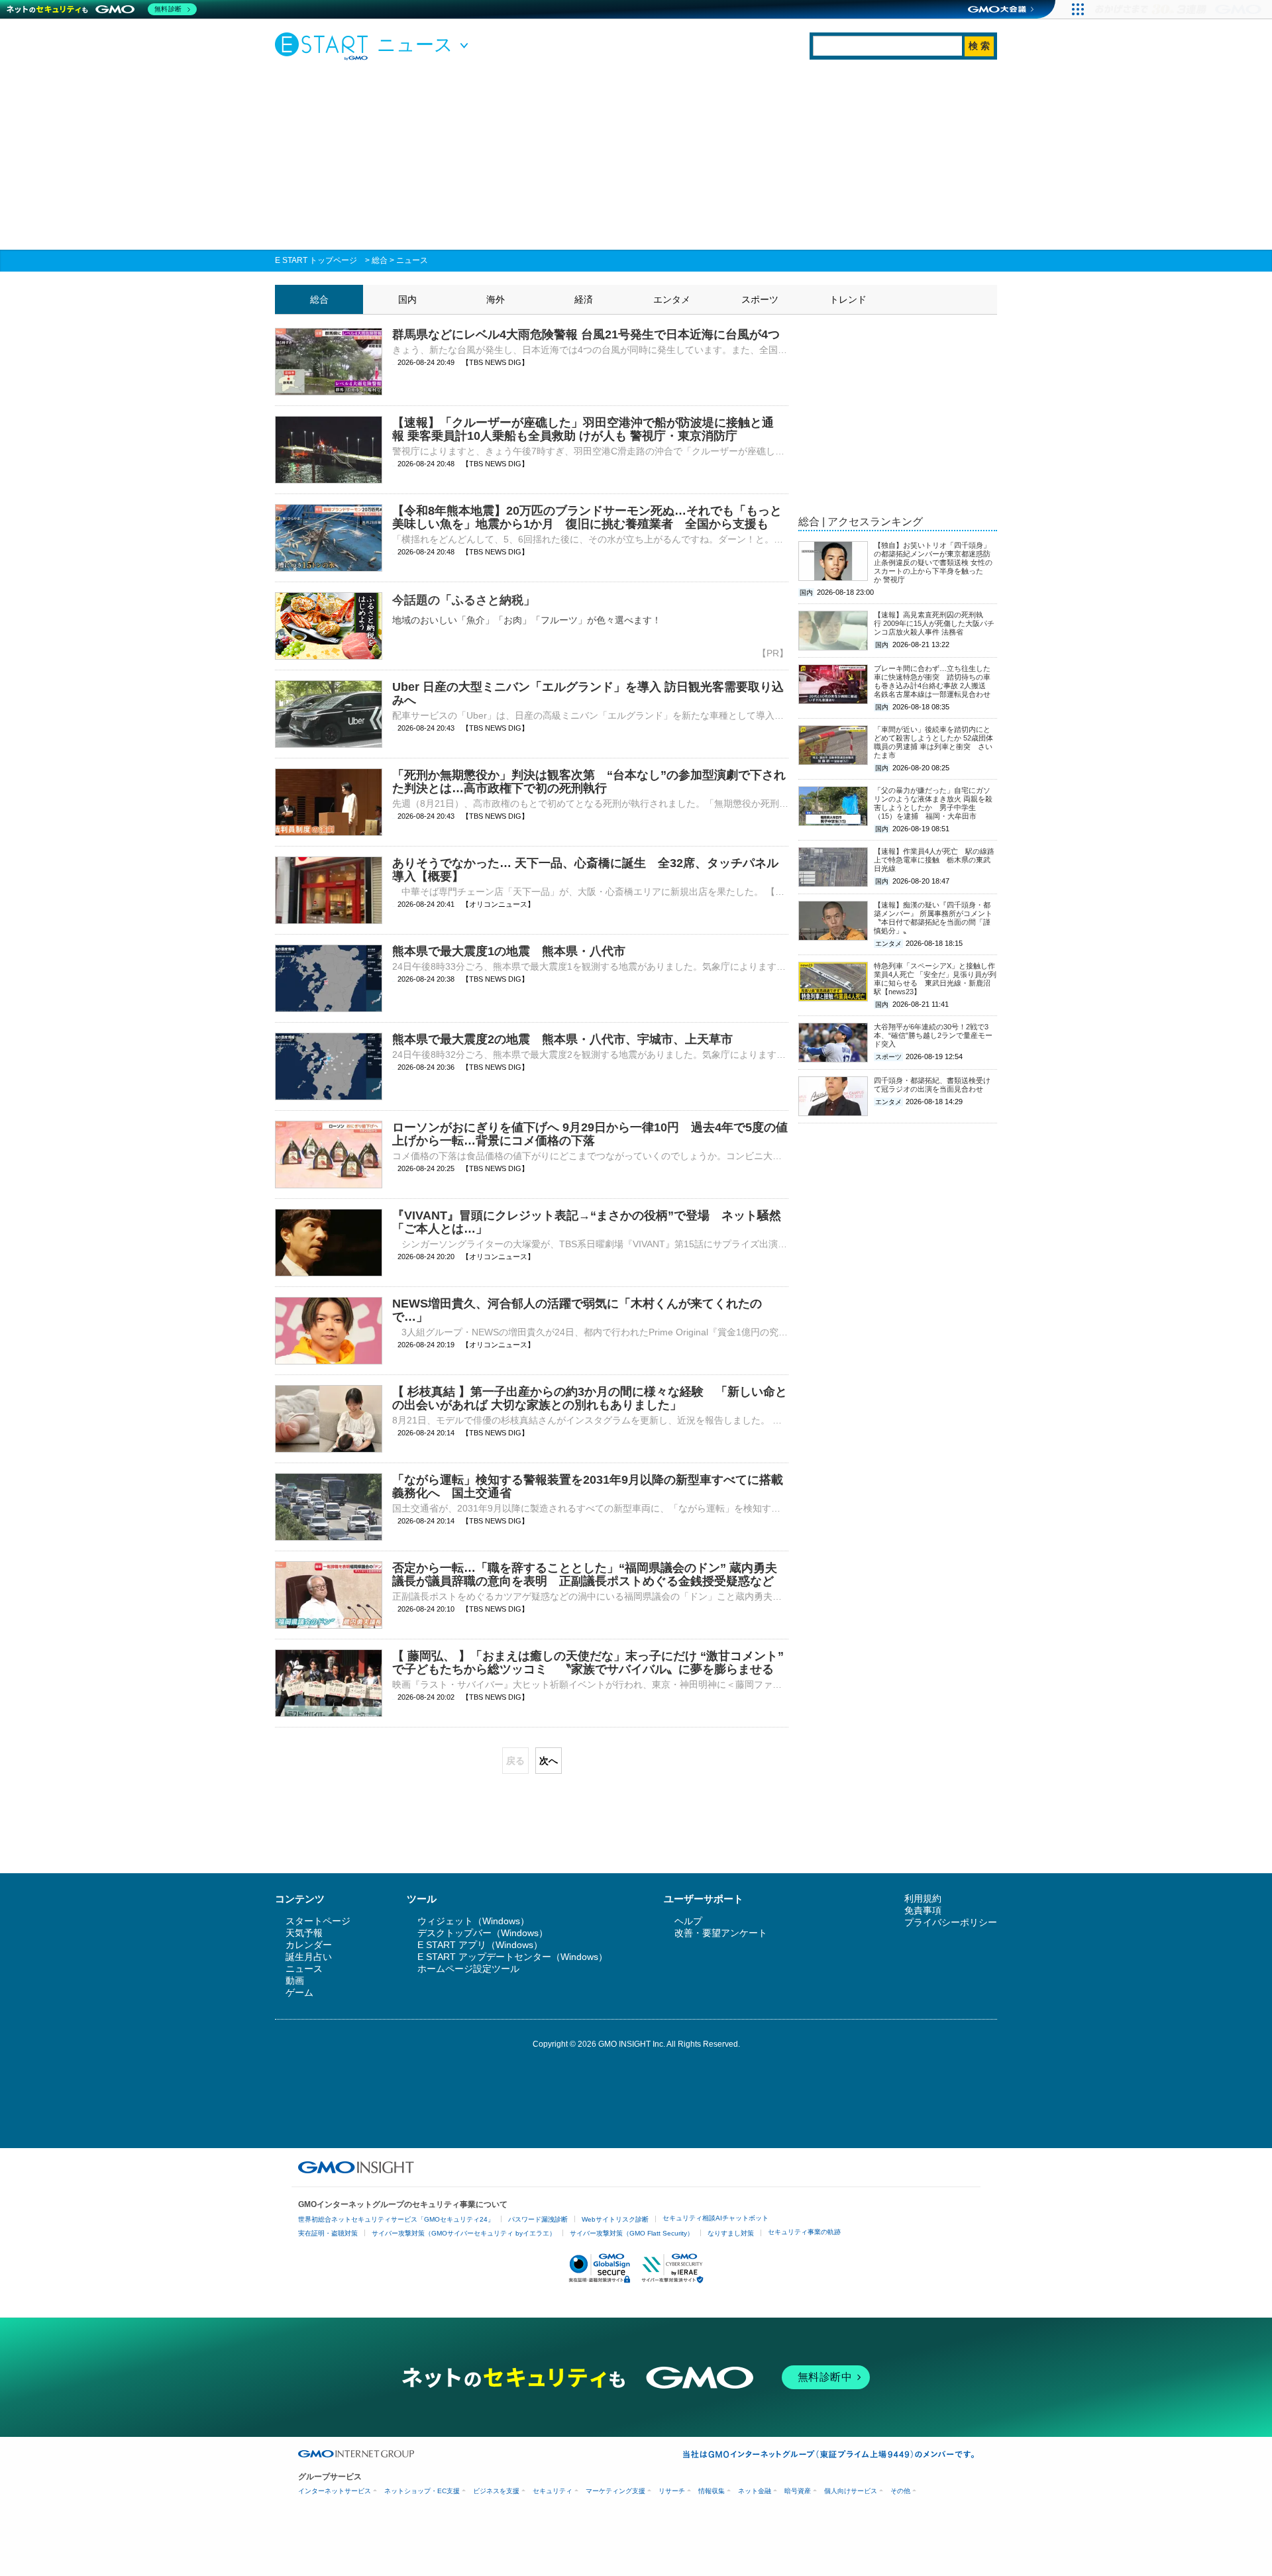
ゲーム (299, 1992)
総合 (380, 260)
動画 (295, 1981)
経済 (584, 299)
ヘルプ (688, 1921)
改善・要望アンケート (721, 1933)
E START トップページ (316, 260)
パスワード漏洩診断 (538, 2219)
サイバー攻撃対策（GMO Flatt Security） (632, 2233)
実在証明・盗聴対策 (328, 2233)
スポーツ (760, 299)
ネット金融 (755, 2491)
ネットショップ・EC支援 (422, 2491)
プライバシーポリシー (951, 1922)
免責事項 (923, 1910)
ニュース (412, 260)
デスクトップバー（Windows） (483, 1933)
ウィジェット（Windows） (473, 1921)
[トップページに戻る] (325, 46)
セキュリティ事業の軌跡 (804, 2232)
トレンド (848, 299)
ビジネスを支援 (496, 2491)
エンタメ (672, 299)
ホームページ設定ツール (468, 1969)
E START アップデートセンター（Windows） (512, 1957)
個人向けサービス (851, 2491)
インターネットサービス (335, 2491)
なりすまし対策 (731, 2233)
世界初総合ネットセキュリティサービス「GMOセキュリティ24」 (396, 2219)
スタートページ (318, 1921)
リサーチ (672, 2491)
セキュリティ (553, 2491)
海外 (496, 299)
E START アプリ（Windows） (480, 1945)
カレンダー (309, 1945)
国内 (407, 299)
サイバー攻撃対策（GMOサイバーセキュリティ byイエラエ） (464, 2233)
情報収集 (712, 2491)
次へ (549, 1761)
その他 (900, 2491)
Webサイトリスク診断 (615, 2219)
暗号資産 (798, 2491)
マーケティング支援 (615, 2491)
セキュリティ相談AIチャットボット (715, 2218)
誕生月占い (309, 1957)
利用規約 (923, 1898)
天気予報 (304, 1933)
